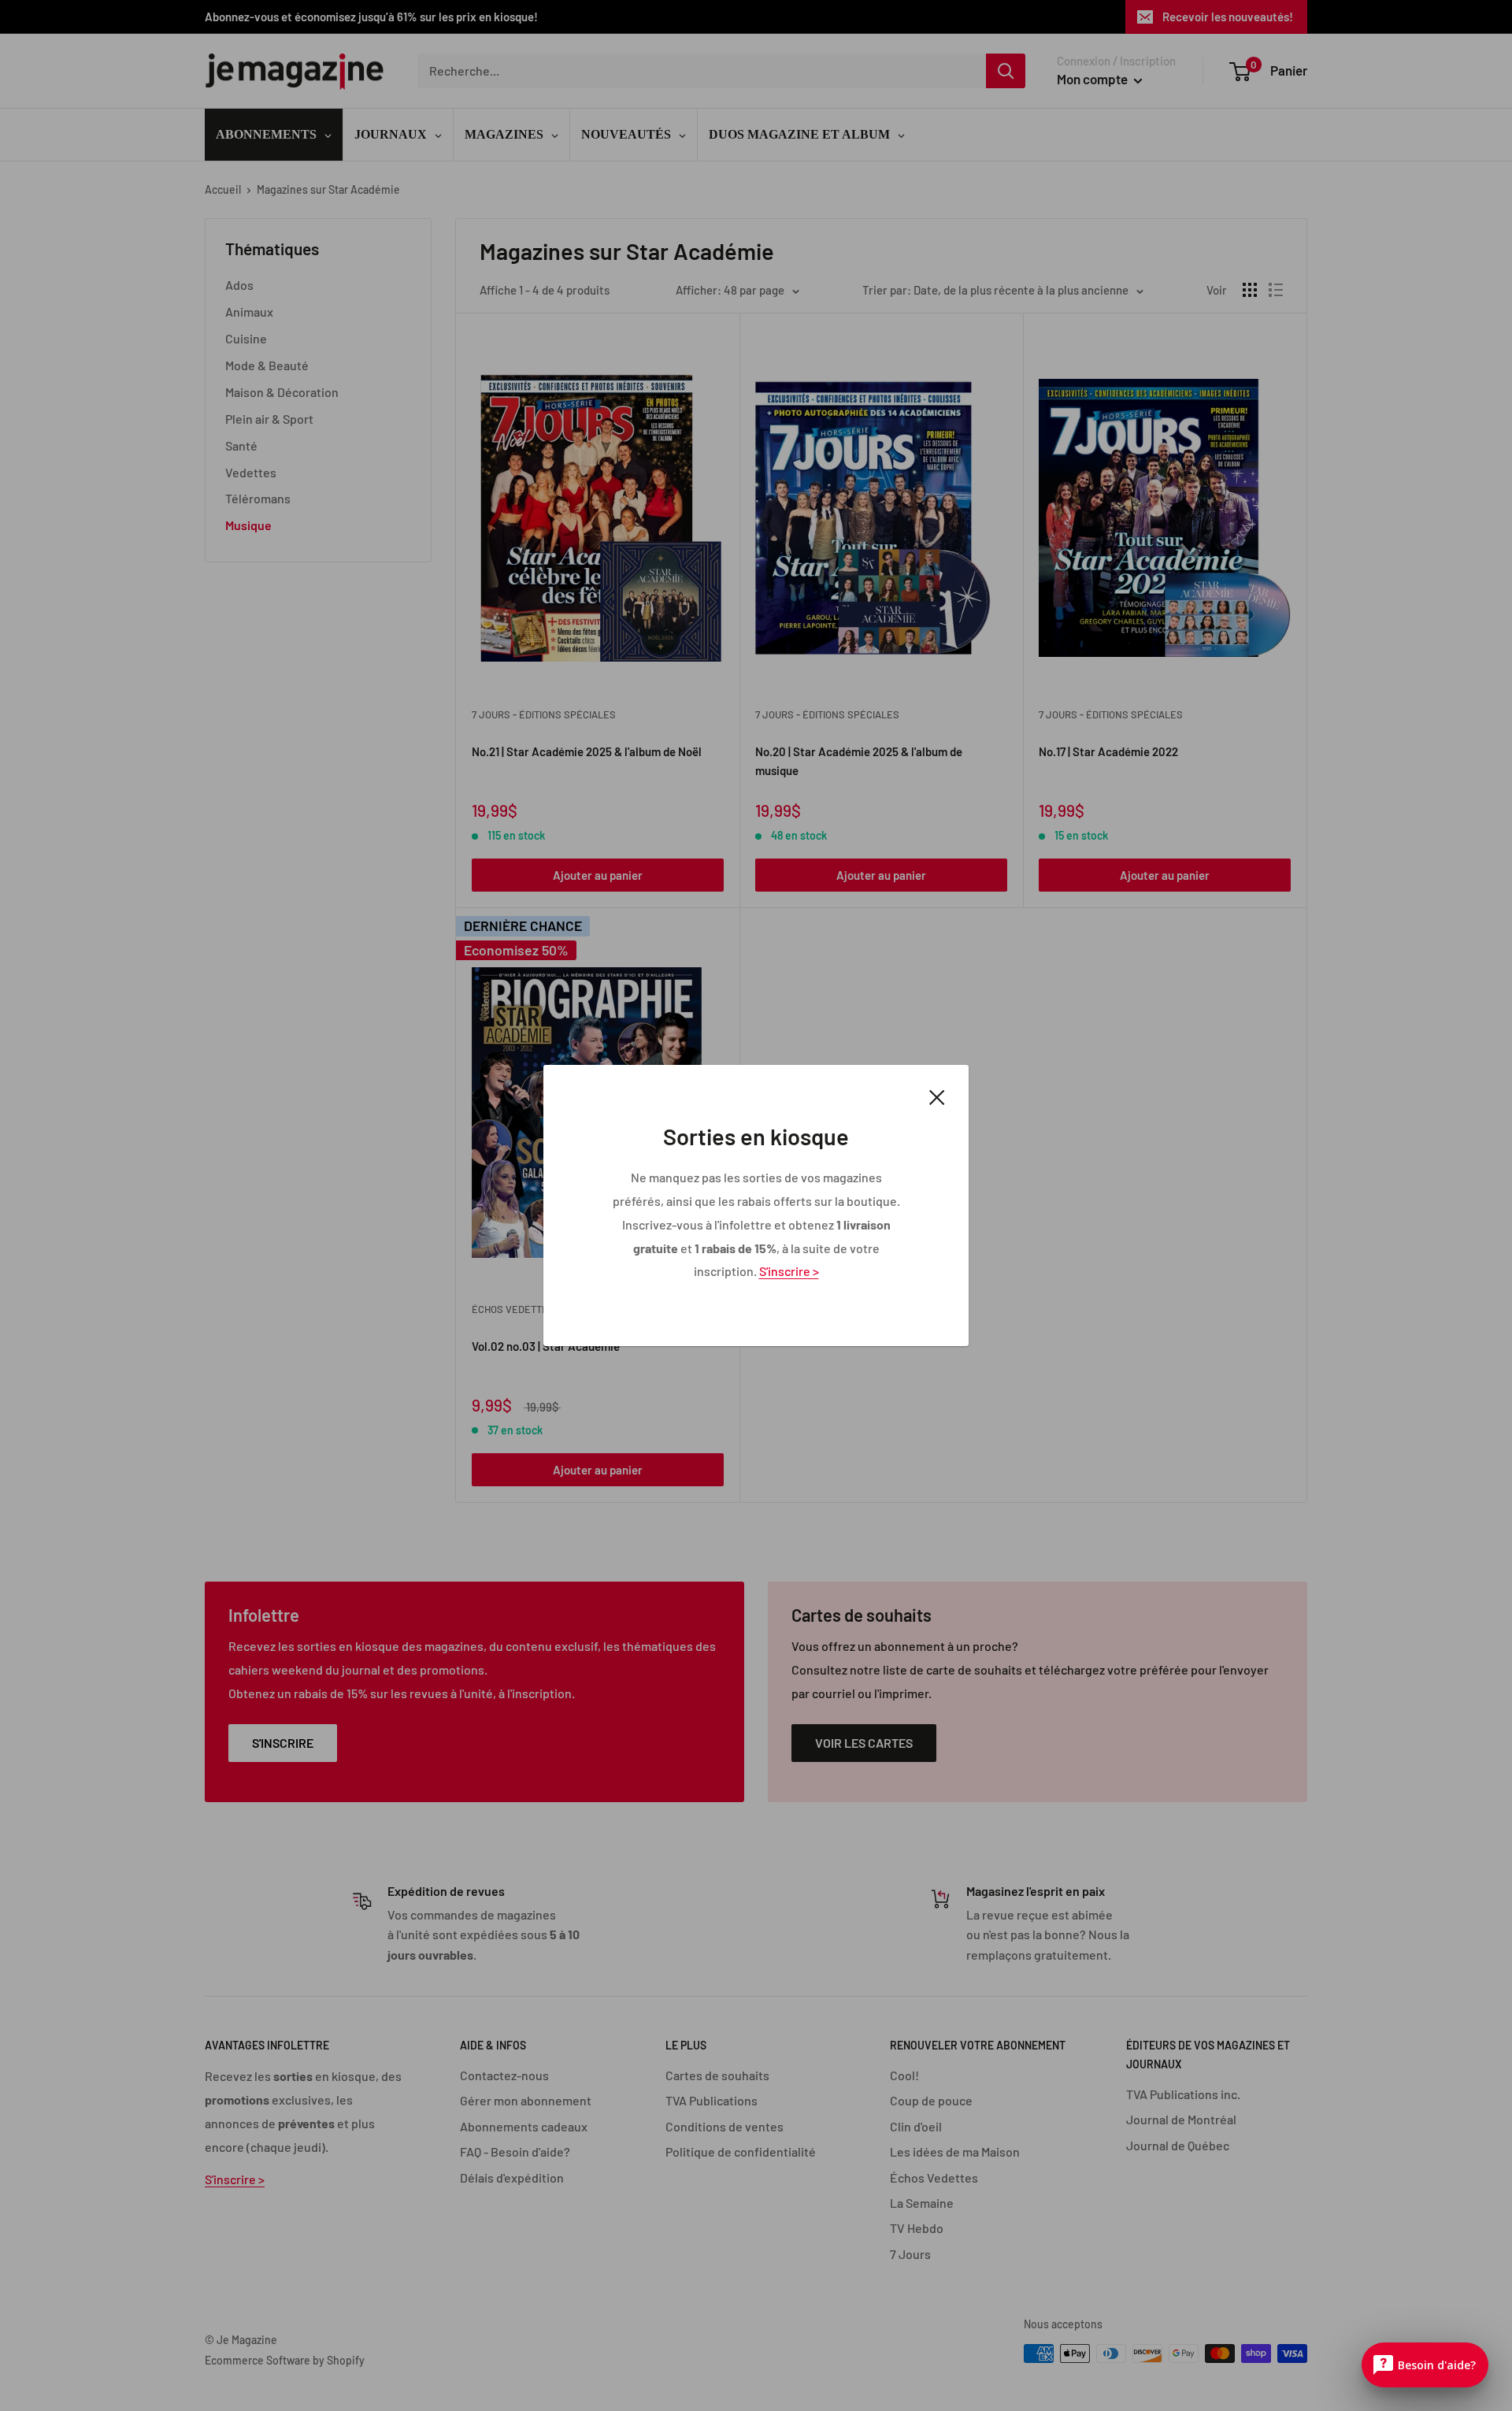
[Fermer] (937, 1096)
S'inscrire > (789, 1271)
